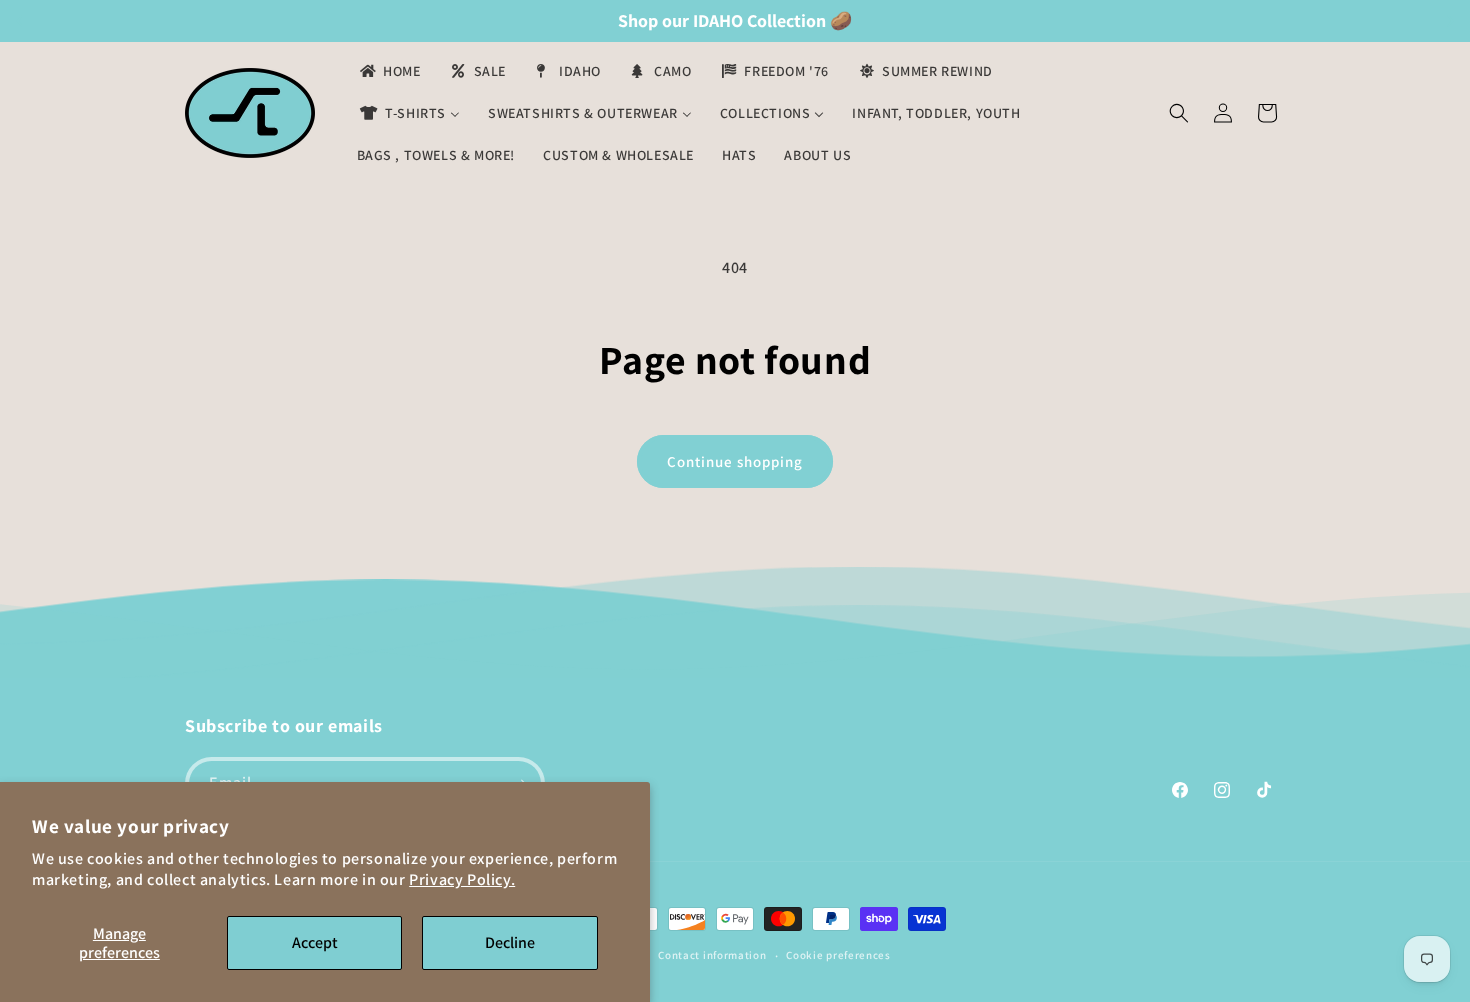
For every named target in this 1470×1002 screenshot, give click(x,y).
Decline (510, 942)
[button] (1179, 113)
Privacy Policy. (462, 879)
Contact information (712, 955)
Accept (315, 942)
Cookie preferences (838, 955)
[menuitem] (389, 71)
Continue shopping (735, 461)
